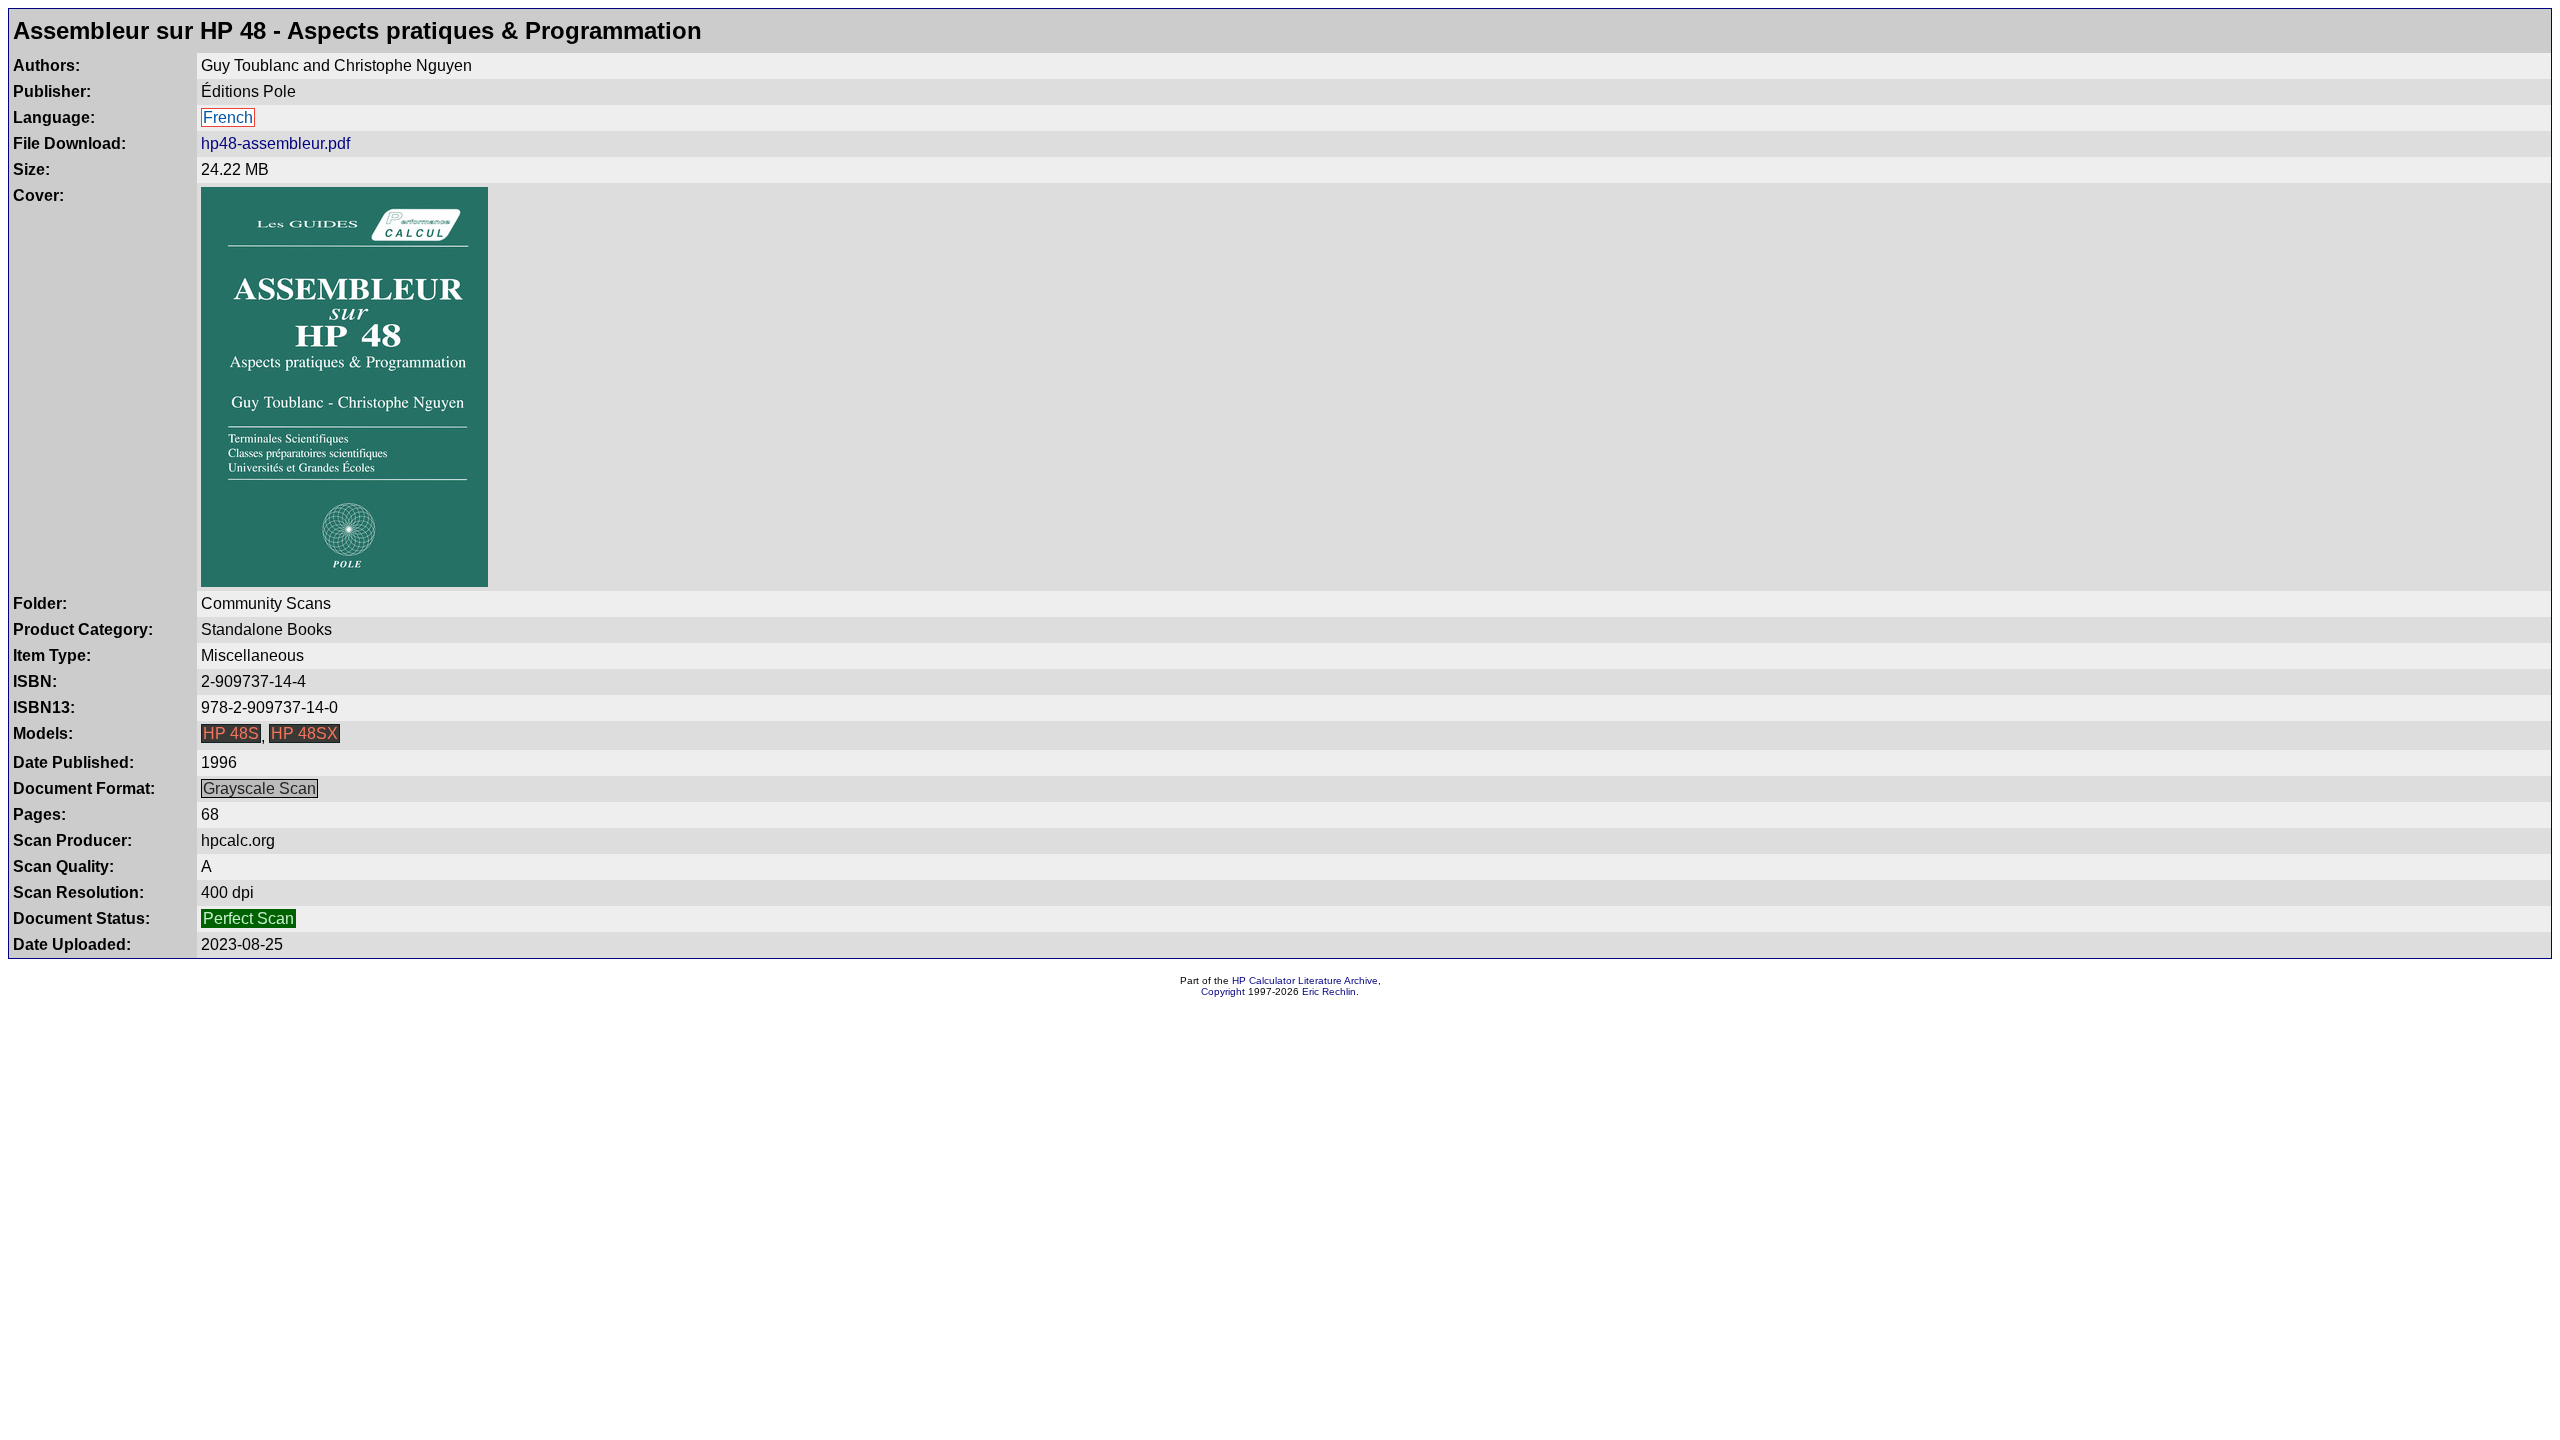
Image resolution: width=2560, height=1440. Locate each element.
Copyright (1223, 991)
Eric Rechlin (1329, 991)
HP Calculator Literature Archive (1305, 980)
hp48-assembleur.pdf (275, 143)
